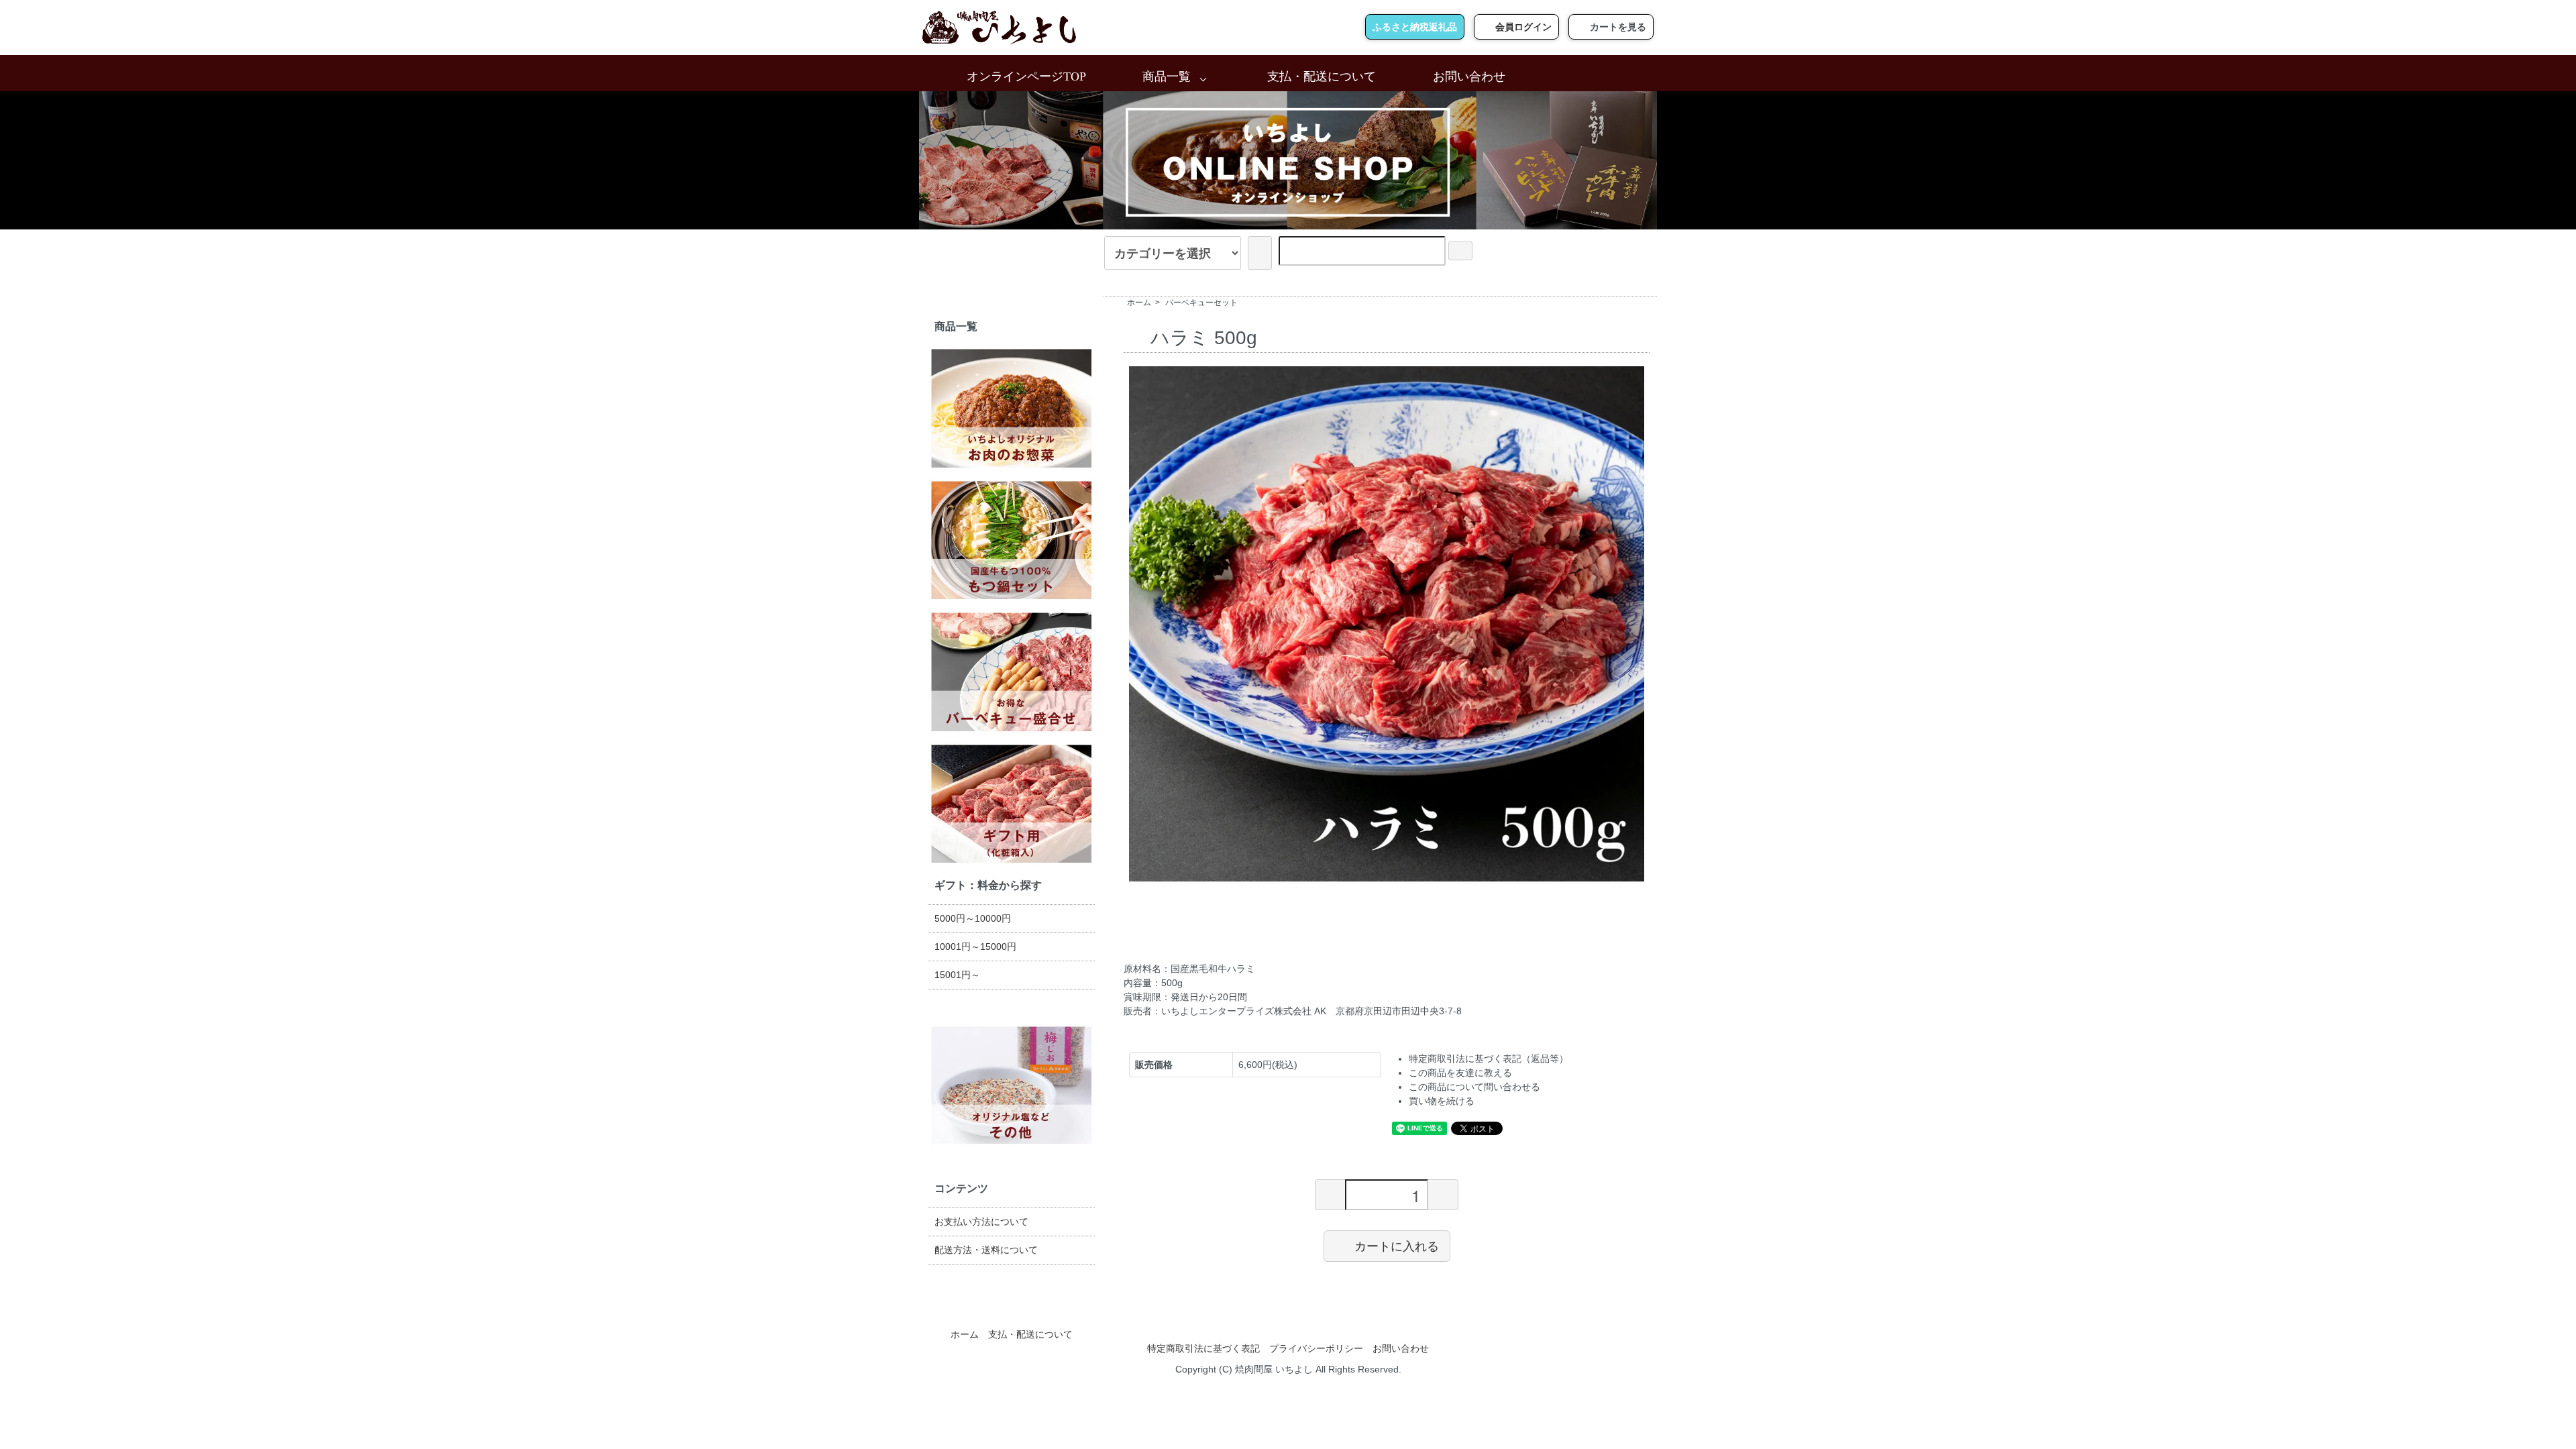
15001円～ (957, 975)
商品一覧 (1167, 76)
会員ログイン (1523, 27)
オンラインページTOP (1026, 76)
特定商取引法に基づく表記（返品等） (1489, 1059)
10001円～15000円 (975, 947)
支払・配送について (1322, 76)
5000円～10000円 (973, 918)
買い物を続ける (1442, 1101)
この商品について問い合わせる (1474, 1087)
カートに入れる (1397, 1246)
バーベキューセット (1201, 303)
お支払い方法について (981, 1222)
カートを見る (1618, 27)
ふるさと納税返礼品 (1415, 27)
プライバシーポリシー (1316, 1348)
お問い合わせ (1469, 76)
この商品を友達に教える (1460, 1073)
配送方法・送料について (986, 1250)
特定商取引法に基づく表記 (1203, 1348)
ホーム (1139, 303)
